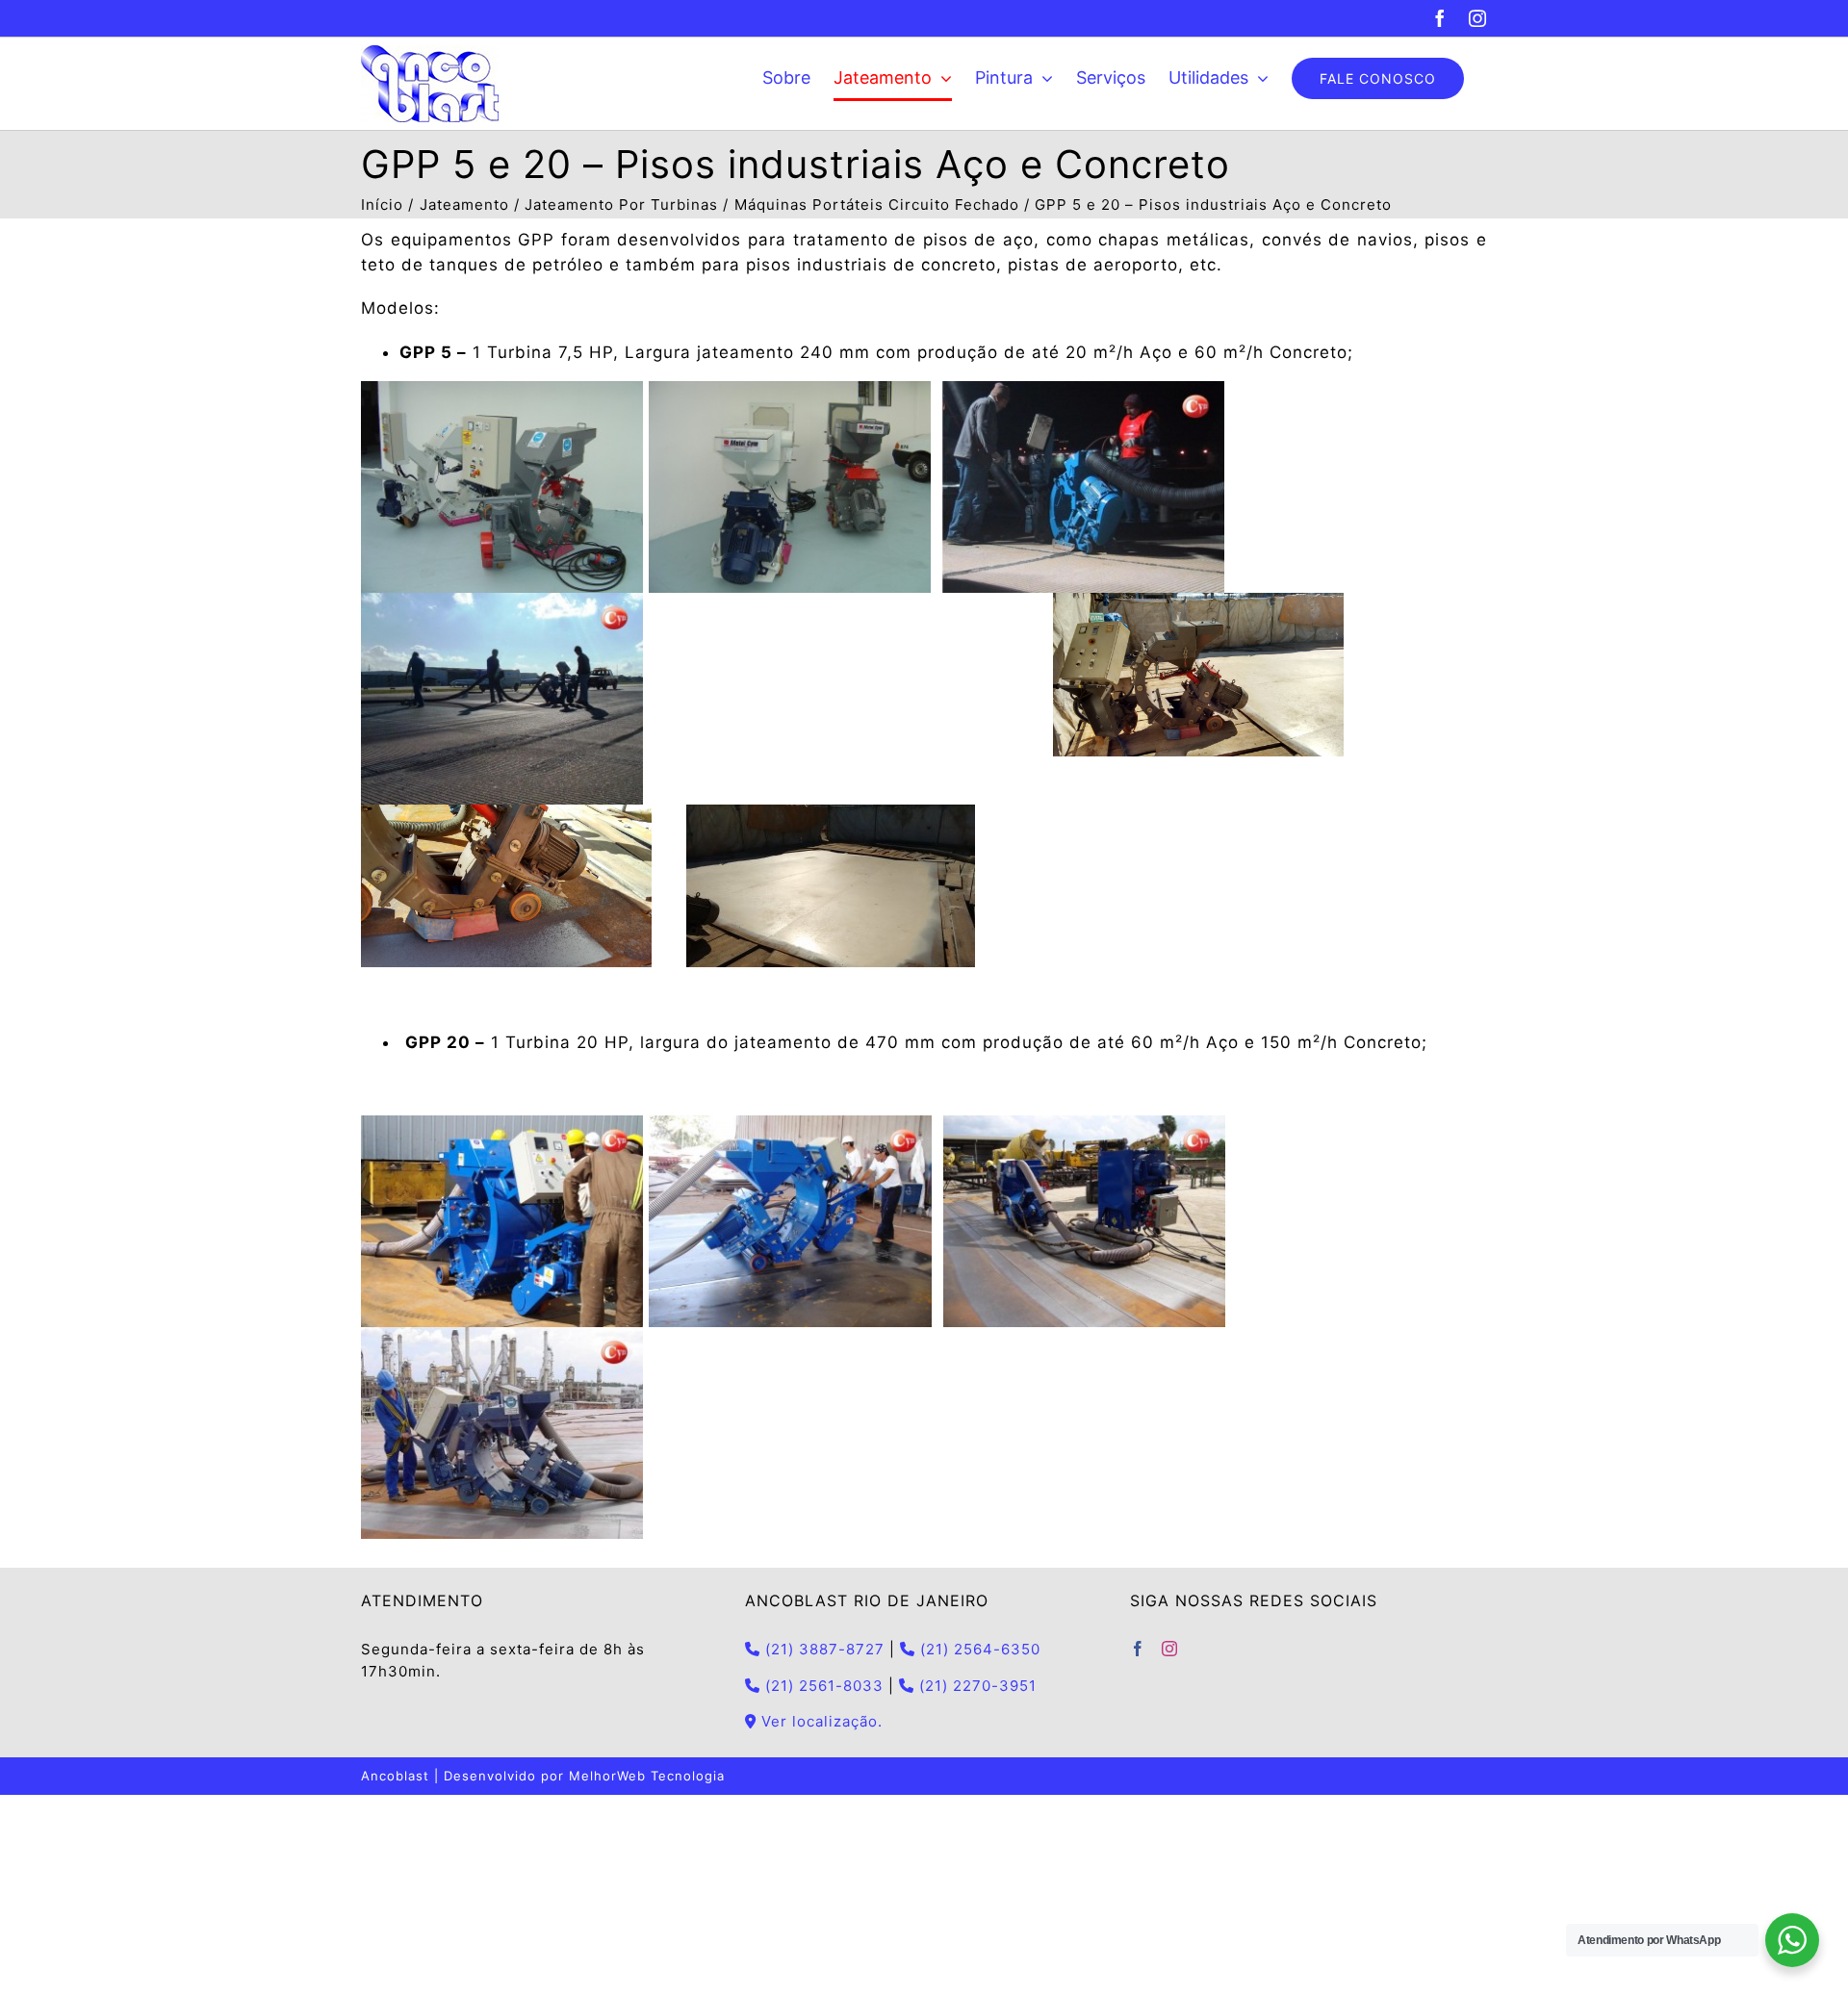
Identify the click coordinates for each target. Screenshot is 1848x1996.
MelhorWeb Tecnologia (647, 1776)
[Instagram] (1170, 1649)
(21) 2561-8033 (822, 1686)
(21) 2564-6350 (978, 1649)
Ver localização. (820, 1721)
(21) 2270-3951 (975, 1686)
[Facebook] (1138, 1649)
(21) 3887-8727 (822, 1649)
